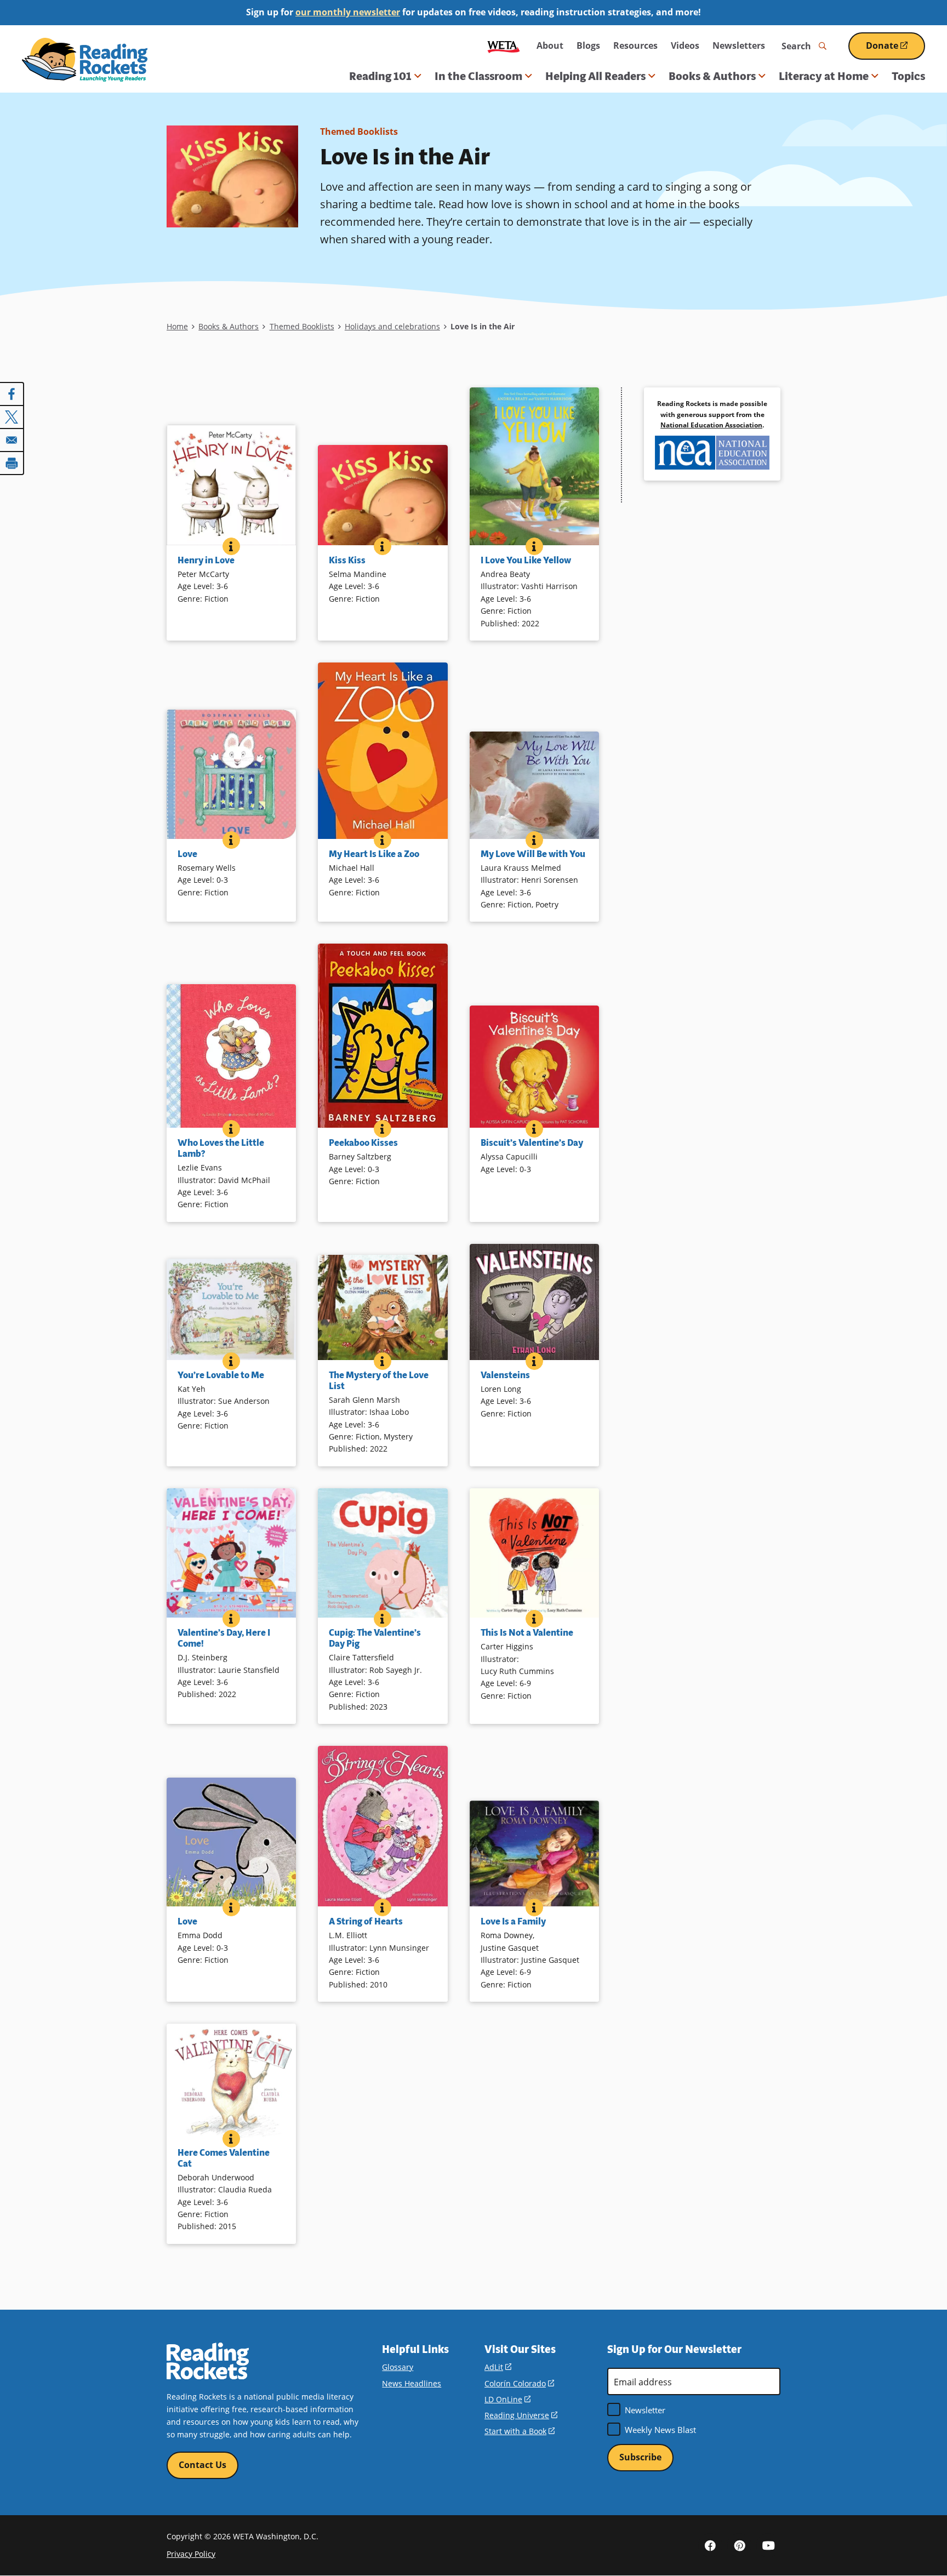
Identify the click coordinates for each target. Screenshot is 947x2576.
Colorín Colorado (519, 2383)
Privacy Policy (191, 2554)
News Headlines (412, 2383)
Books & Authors (229, 326)
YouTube (768, 2545)
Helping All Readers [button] (595, 76)
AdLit (498, 2367)
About (550, 45)
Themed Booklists (359, 132)
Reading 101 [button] (380, 76)
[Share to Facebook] (12, 394)
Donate (895, 50)
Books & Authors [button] (712, 76)
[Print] (12, 463)
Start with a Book (520, 2431)
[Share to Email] (12, 440)
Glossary (398, 2367)
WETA (504, 46)
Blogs (588, 45)
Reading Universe (521, 2415)
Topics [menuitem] (908, 76)
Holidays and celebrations (392, 326)
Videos (685, 45)
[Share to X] (12, 417)
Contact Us (202, 2465)
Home (177, 326)
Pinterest (739, 2545)
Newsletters (739, 45)
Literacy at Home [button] (824, 76)
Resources (635, 45)
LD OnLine (507, 2399)
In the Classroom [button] (478, 76)
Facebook (710, 2545)
